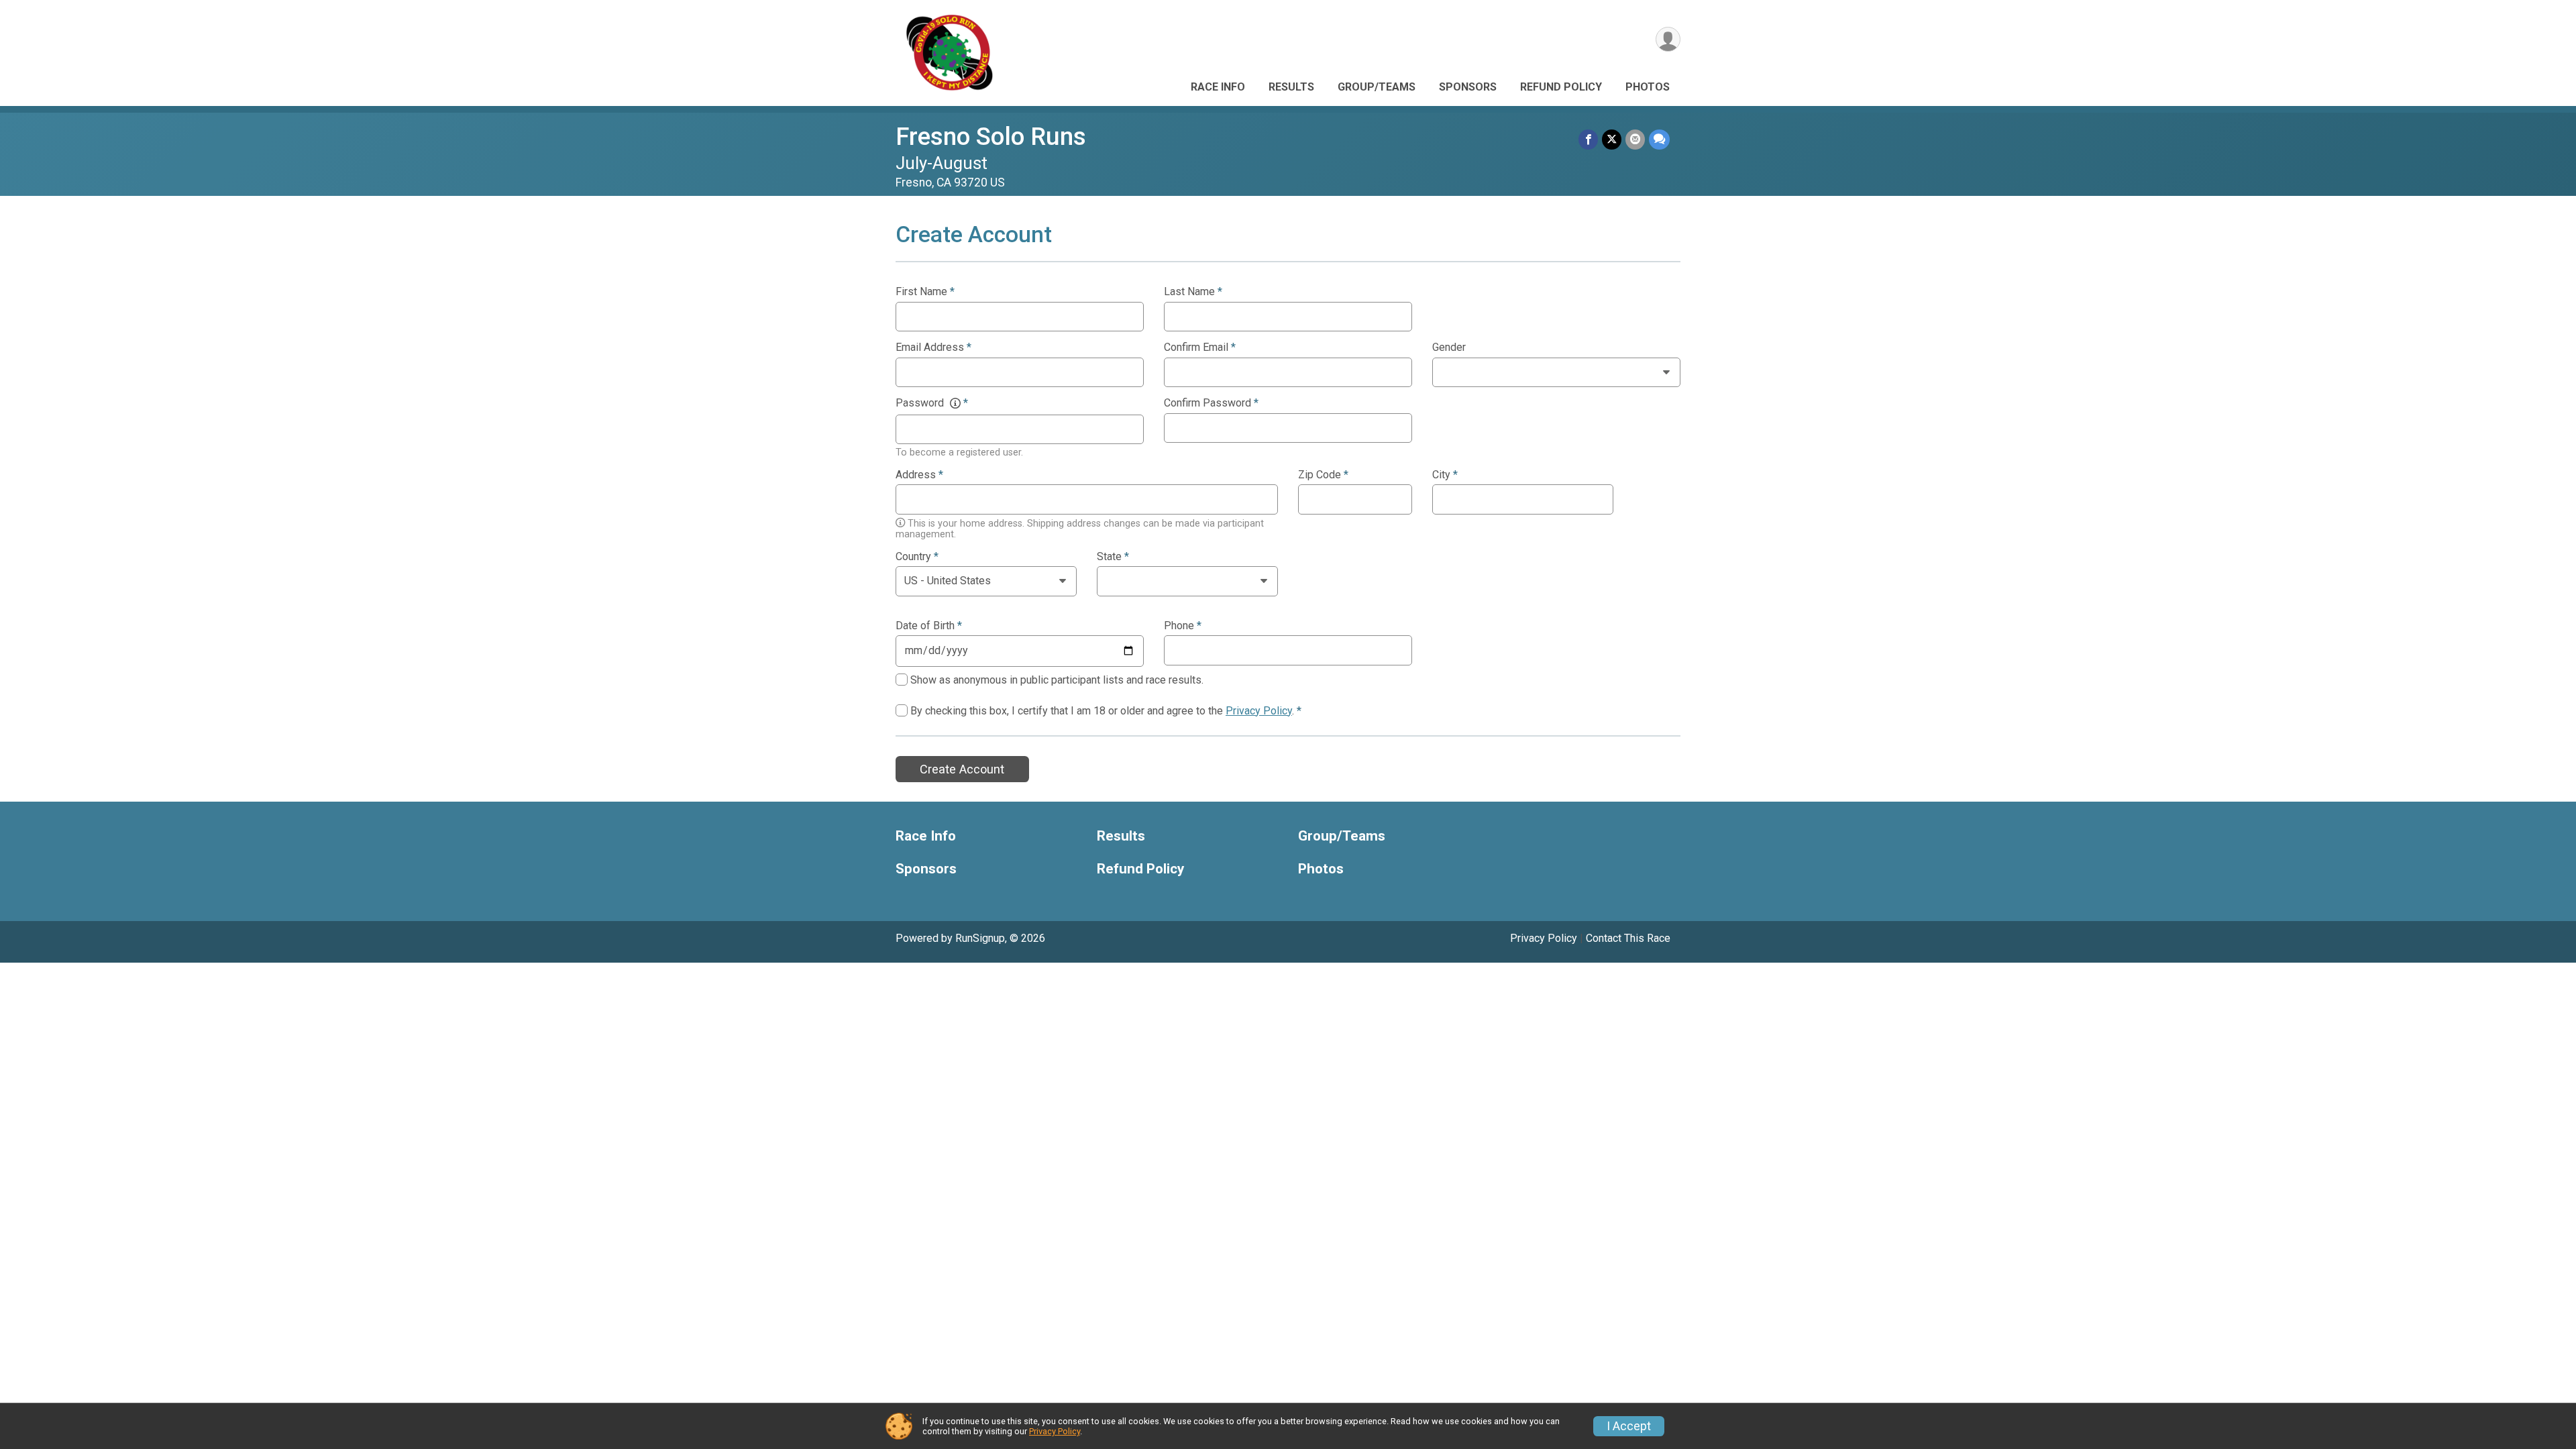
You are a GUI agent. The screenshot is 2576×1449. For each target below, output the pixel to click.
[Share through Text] (1659, 139)
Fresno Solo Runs (991, 137)
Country (917, 557)
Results (1291, 87)
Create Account (962, 769)
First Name (925, 292)
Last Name (1193, 292)
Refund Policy (1561, 87)
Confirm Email (1200, 347)
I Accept (1629, 1426)
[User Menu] (1668, 39)
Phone (1183, 626)
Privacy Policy (1259, 711)
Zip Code (1323, 475)
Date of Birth (929, 626)
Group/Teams (1377, 87)
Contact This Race (1628, 938)
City (1445, 475)
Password (932, 403)
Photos (1648, 87)
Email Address (933, 347)
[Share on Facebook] (1588, 139)
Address (919, 475)
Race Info (1218, 87)
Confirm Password (1211, 403)
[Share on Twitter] (1612, 139)
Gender (1449, 347)
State (1113, 557)
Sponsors (1468, 87)
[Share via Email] (1635, 139)
